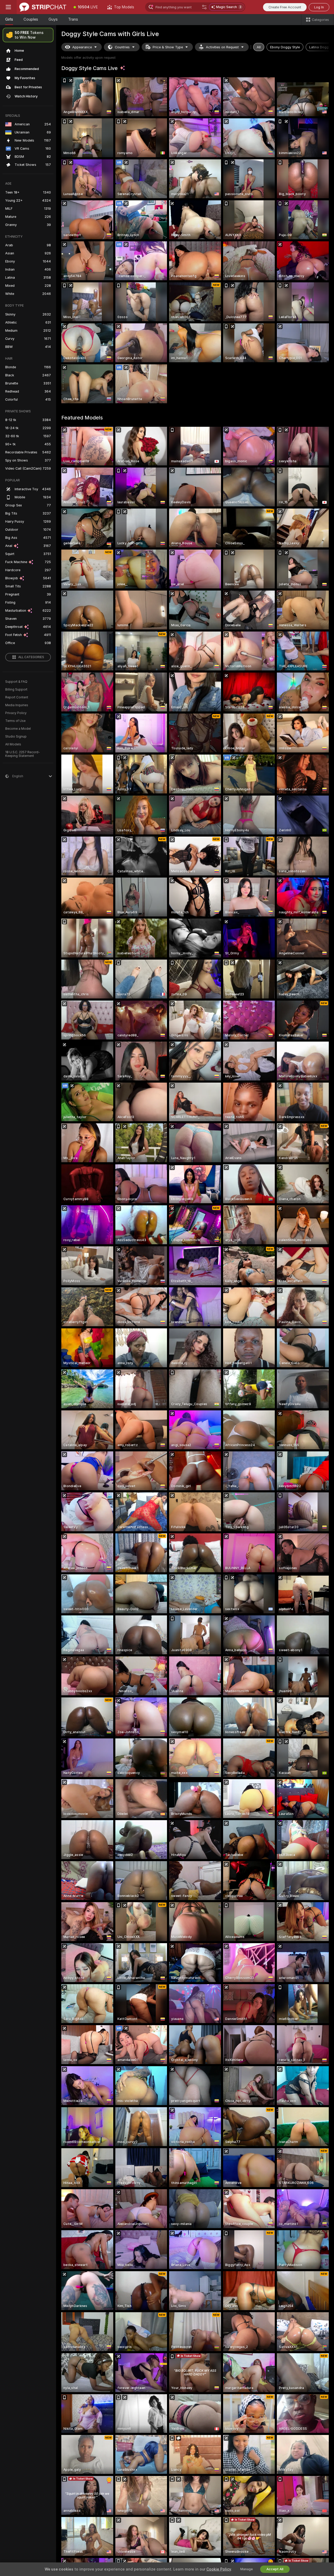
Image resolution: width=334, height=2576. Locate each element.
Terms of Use (15, 721)
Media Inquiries (17, 705)
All (259, 47)
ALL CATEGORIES (31, 657)
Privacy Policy (16, 713)
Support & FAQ (16, 682)
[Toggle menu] (8, 7)
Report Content (17, 697)
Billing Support (16, 690)
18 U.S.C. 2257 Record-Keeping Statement (23, 754)
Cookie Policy (219, 2569)
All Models (13, 744)
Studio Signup (16, 737)
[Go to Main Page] (43, 7)
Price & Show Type (168, 47)
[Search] (204, 7)
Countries (122, 47)
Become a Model (18, 729)
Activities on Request (222, 47)
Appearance (82, 47)
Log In (319, 7)
